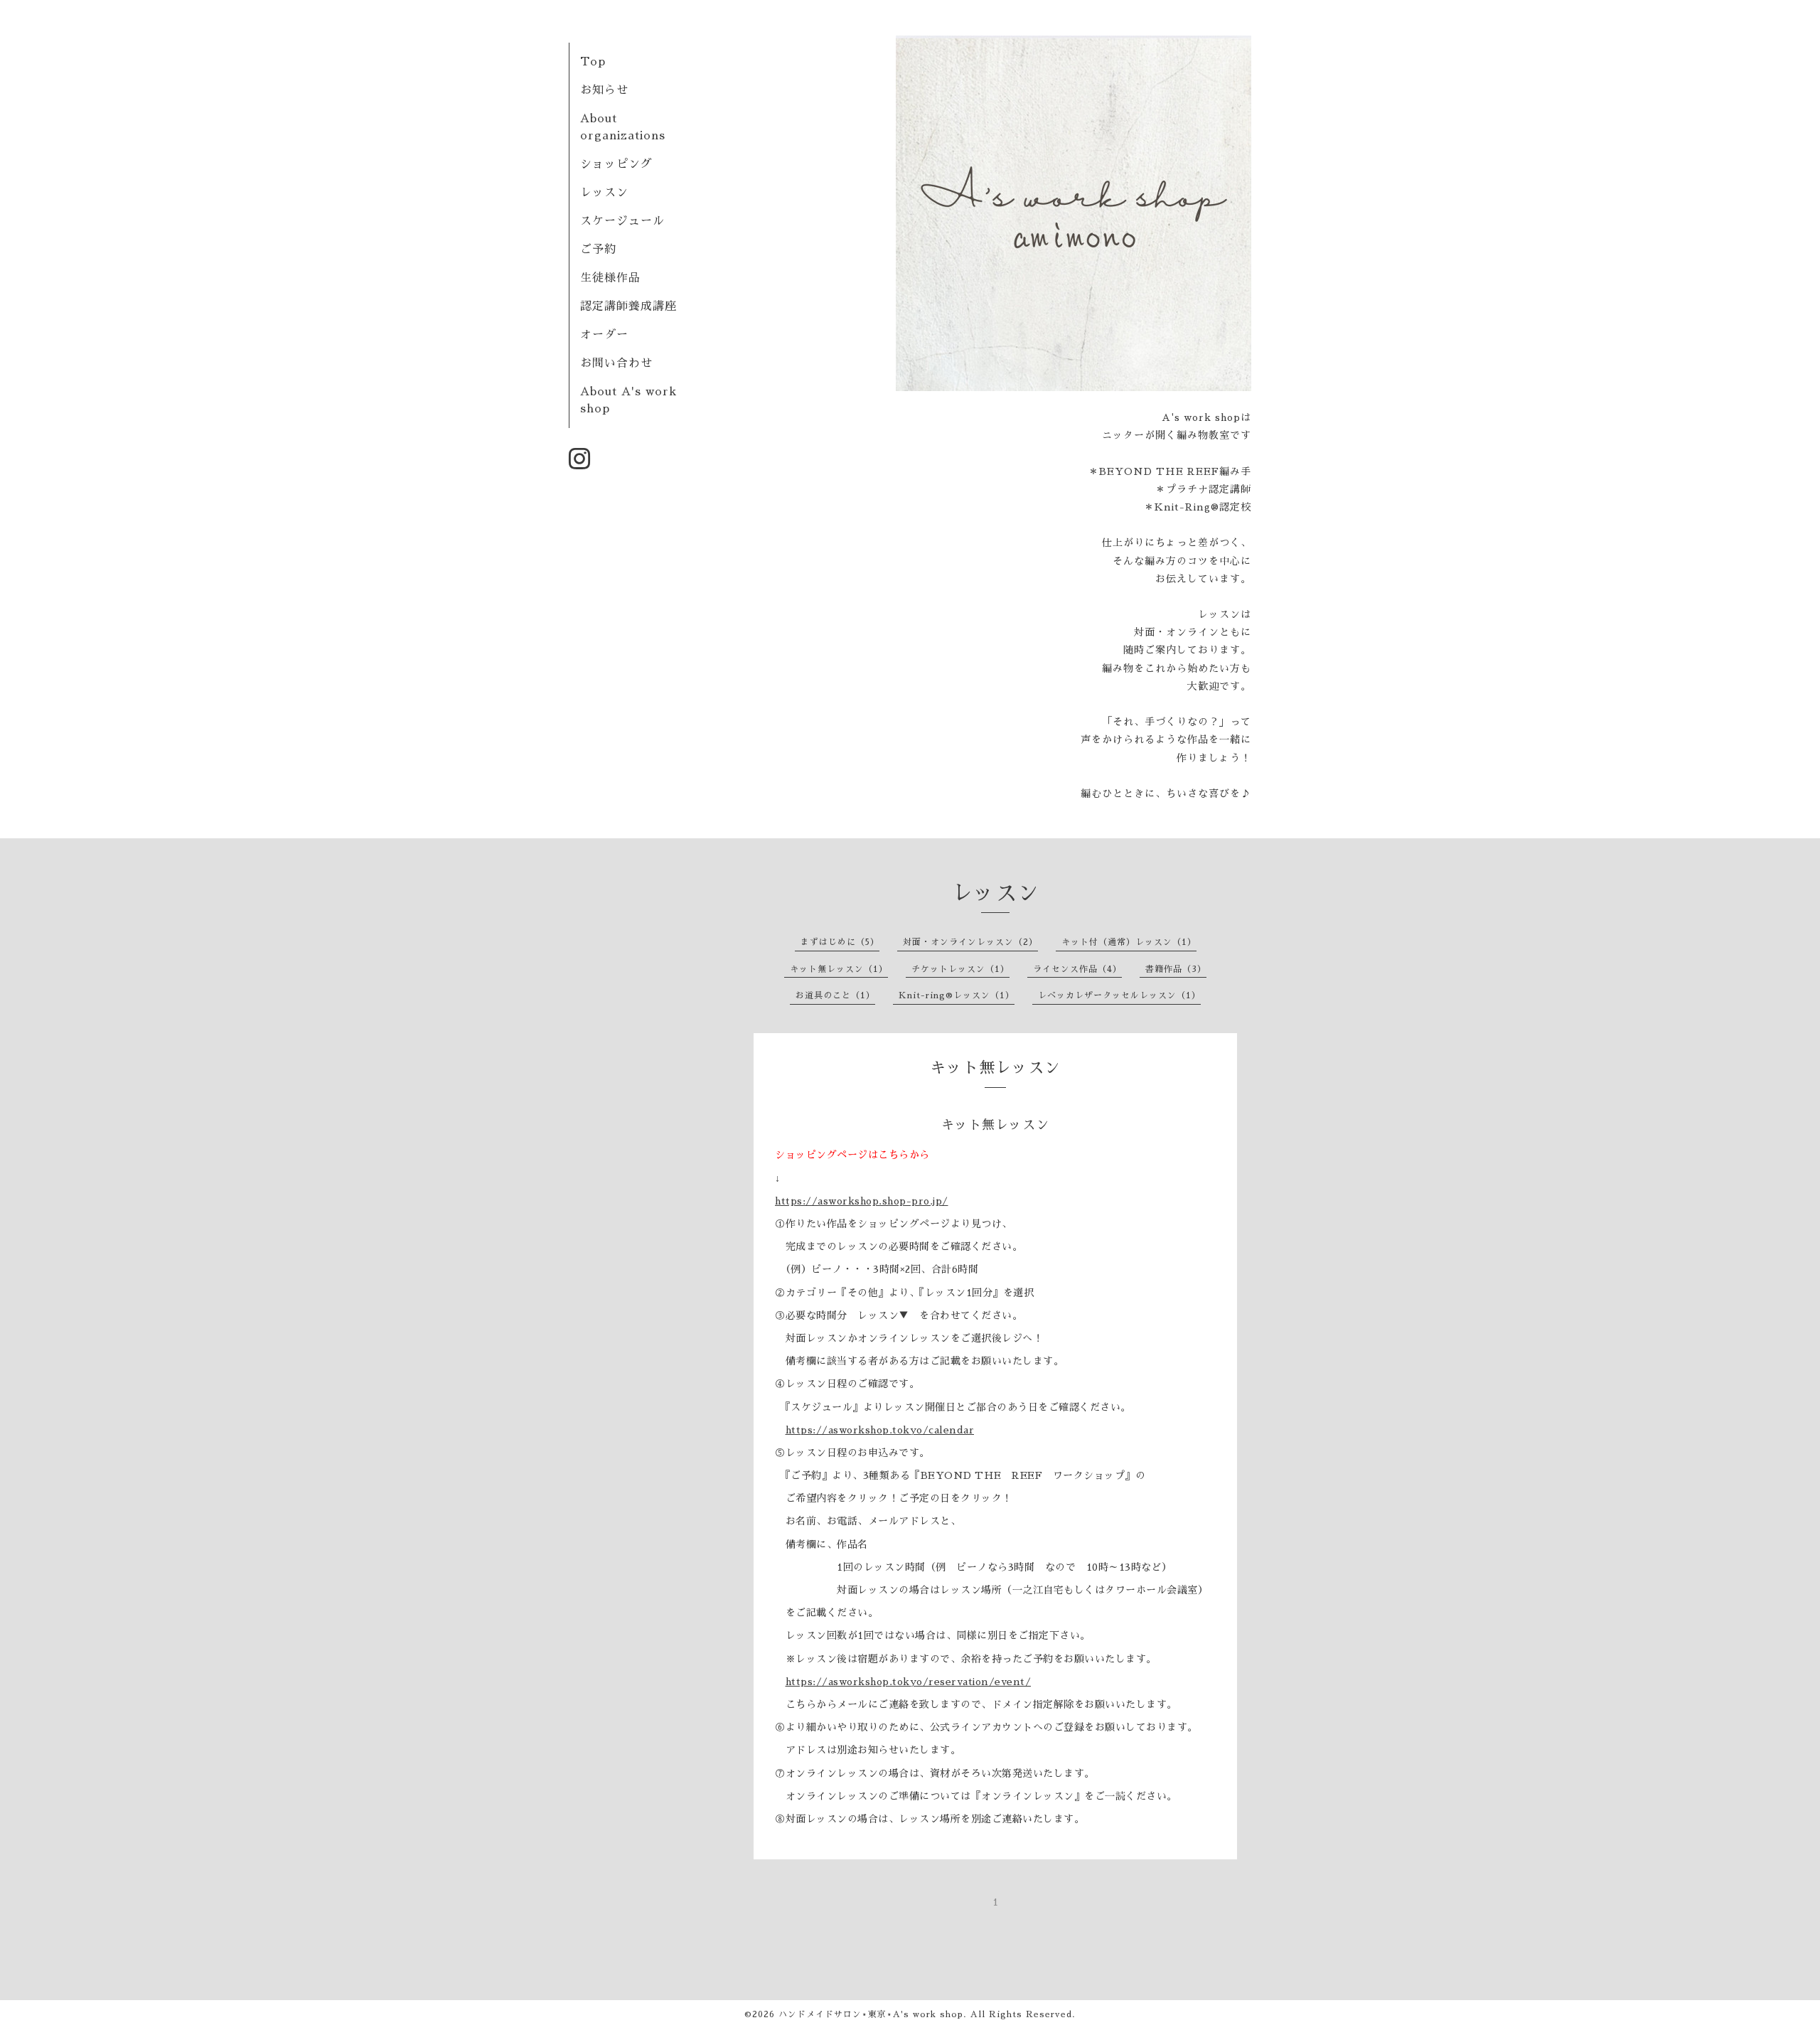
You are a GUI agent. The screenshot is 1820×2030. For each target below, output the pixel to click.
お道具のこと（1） (835, 995)
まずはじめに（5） (840, 942)
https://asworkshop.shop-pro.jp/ (862, 1201)
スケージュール (622, 221)
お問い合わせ (616, 363)
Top (593, 62)
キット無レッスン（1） (839, 969)
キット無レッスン (995, 1125)
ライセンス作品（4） (1077, 969)
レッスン (604, 193)
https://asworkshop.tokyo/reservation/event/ (909, 1682)
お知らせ (604, 90)
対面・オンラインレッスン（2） (970, 942)
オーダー (604, 335)
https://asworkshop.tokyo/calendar (880, 1430)
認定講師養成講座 (628, 306)
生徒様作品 (610, 278)
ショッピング (616, 164)
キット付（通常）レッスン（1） (1129, 942)
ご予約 (598, 250)
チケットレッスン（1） (960, 969)
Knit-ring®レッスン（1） (957, 995)
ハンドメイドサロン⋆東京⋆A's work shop (871, 2014)
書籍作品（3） (1176, 969)
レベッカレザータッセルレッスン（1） (1119, 995)
